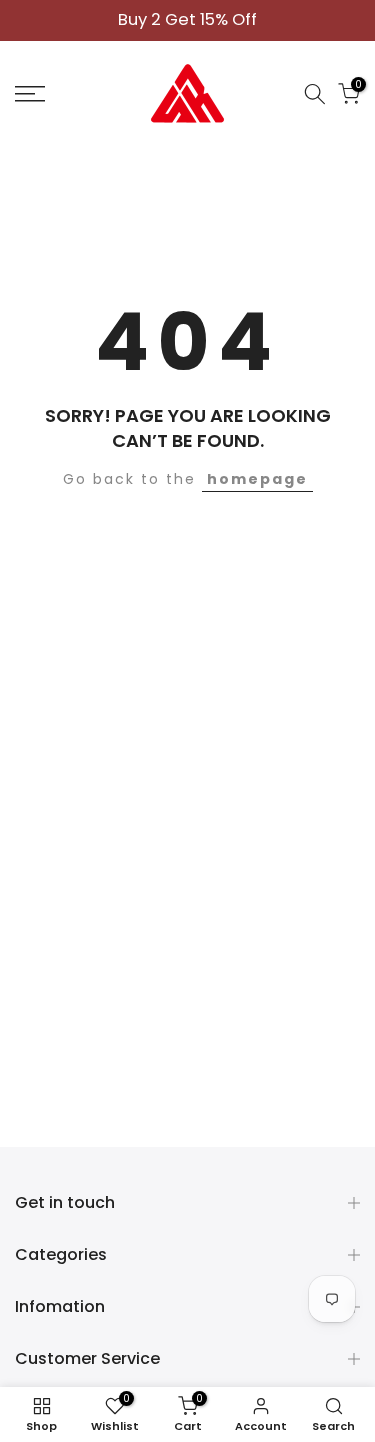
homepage (257, 479)
